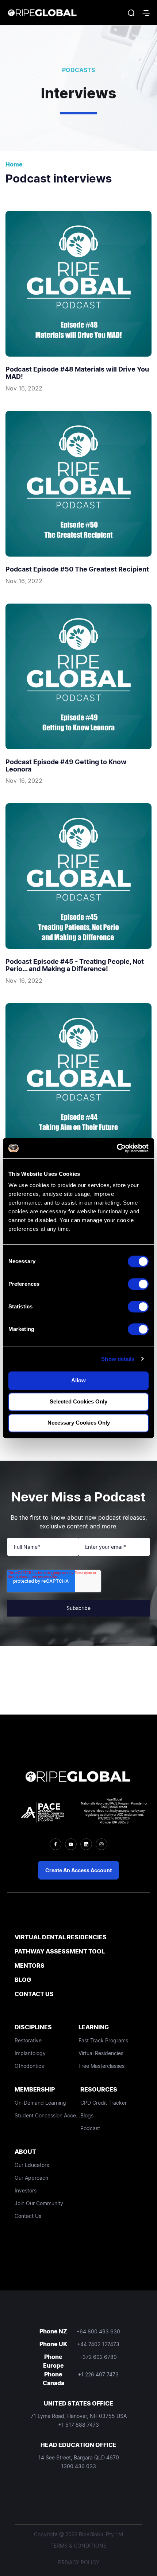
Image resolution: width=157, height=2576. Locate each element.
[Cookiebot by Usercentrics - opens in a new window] (117, 1148)
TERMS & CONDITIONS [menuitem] (78, 2546)
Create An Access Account (78, 1870)
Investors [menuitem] (26, 2190)
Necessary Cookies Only (79, 1423)
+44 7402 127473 (98, 2344)
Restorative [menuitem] (28, 2040)
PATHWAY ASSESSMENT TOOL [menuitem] (60, 1951)
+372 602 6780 (98, 2357)
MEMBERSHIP (35, 2089)
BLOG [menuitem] (23, 1980)
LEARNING (94, 2027)
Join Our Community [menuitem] (39, 2203)
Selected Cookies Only (78, 1401)
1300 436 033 (78, 2466)
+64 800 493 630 (98, 2331)
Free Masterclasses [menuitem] (102, 2066)
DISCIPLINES (33, 2027)
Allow (78, 1380)
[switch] (138, 1284)
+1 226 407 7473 (98, 2374)
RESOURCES (99, 2089)
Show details (118, 1359)
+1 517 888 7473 (78, 2425)
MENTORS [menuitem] (30, 1966)
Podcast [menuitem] (90, 2128)
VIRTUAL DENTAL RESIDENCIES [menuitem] (61, 1937)
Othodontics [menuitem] (29, 2066)
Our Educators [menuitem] (32, 2165)
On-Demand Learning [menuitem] (40, 2103)
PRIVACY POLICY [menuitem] (79, 2562)
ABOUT (25, 2152)
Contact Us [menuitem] (28, 2216)
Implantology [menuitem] (30, 2053)
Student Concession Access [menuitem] (47, 2115)
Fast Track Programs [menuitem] (103, 2040)
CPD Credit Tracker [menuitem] (104, 2103)
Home (14, 164)
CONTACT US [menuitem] (34, 1994)
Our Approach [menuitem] (31, 2178)
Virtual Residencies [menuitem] (101, 2053)
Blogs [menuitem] (87, 2115)
